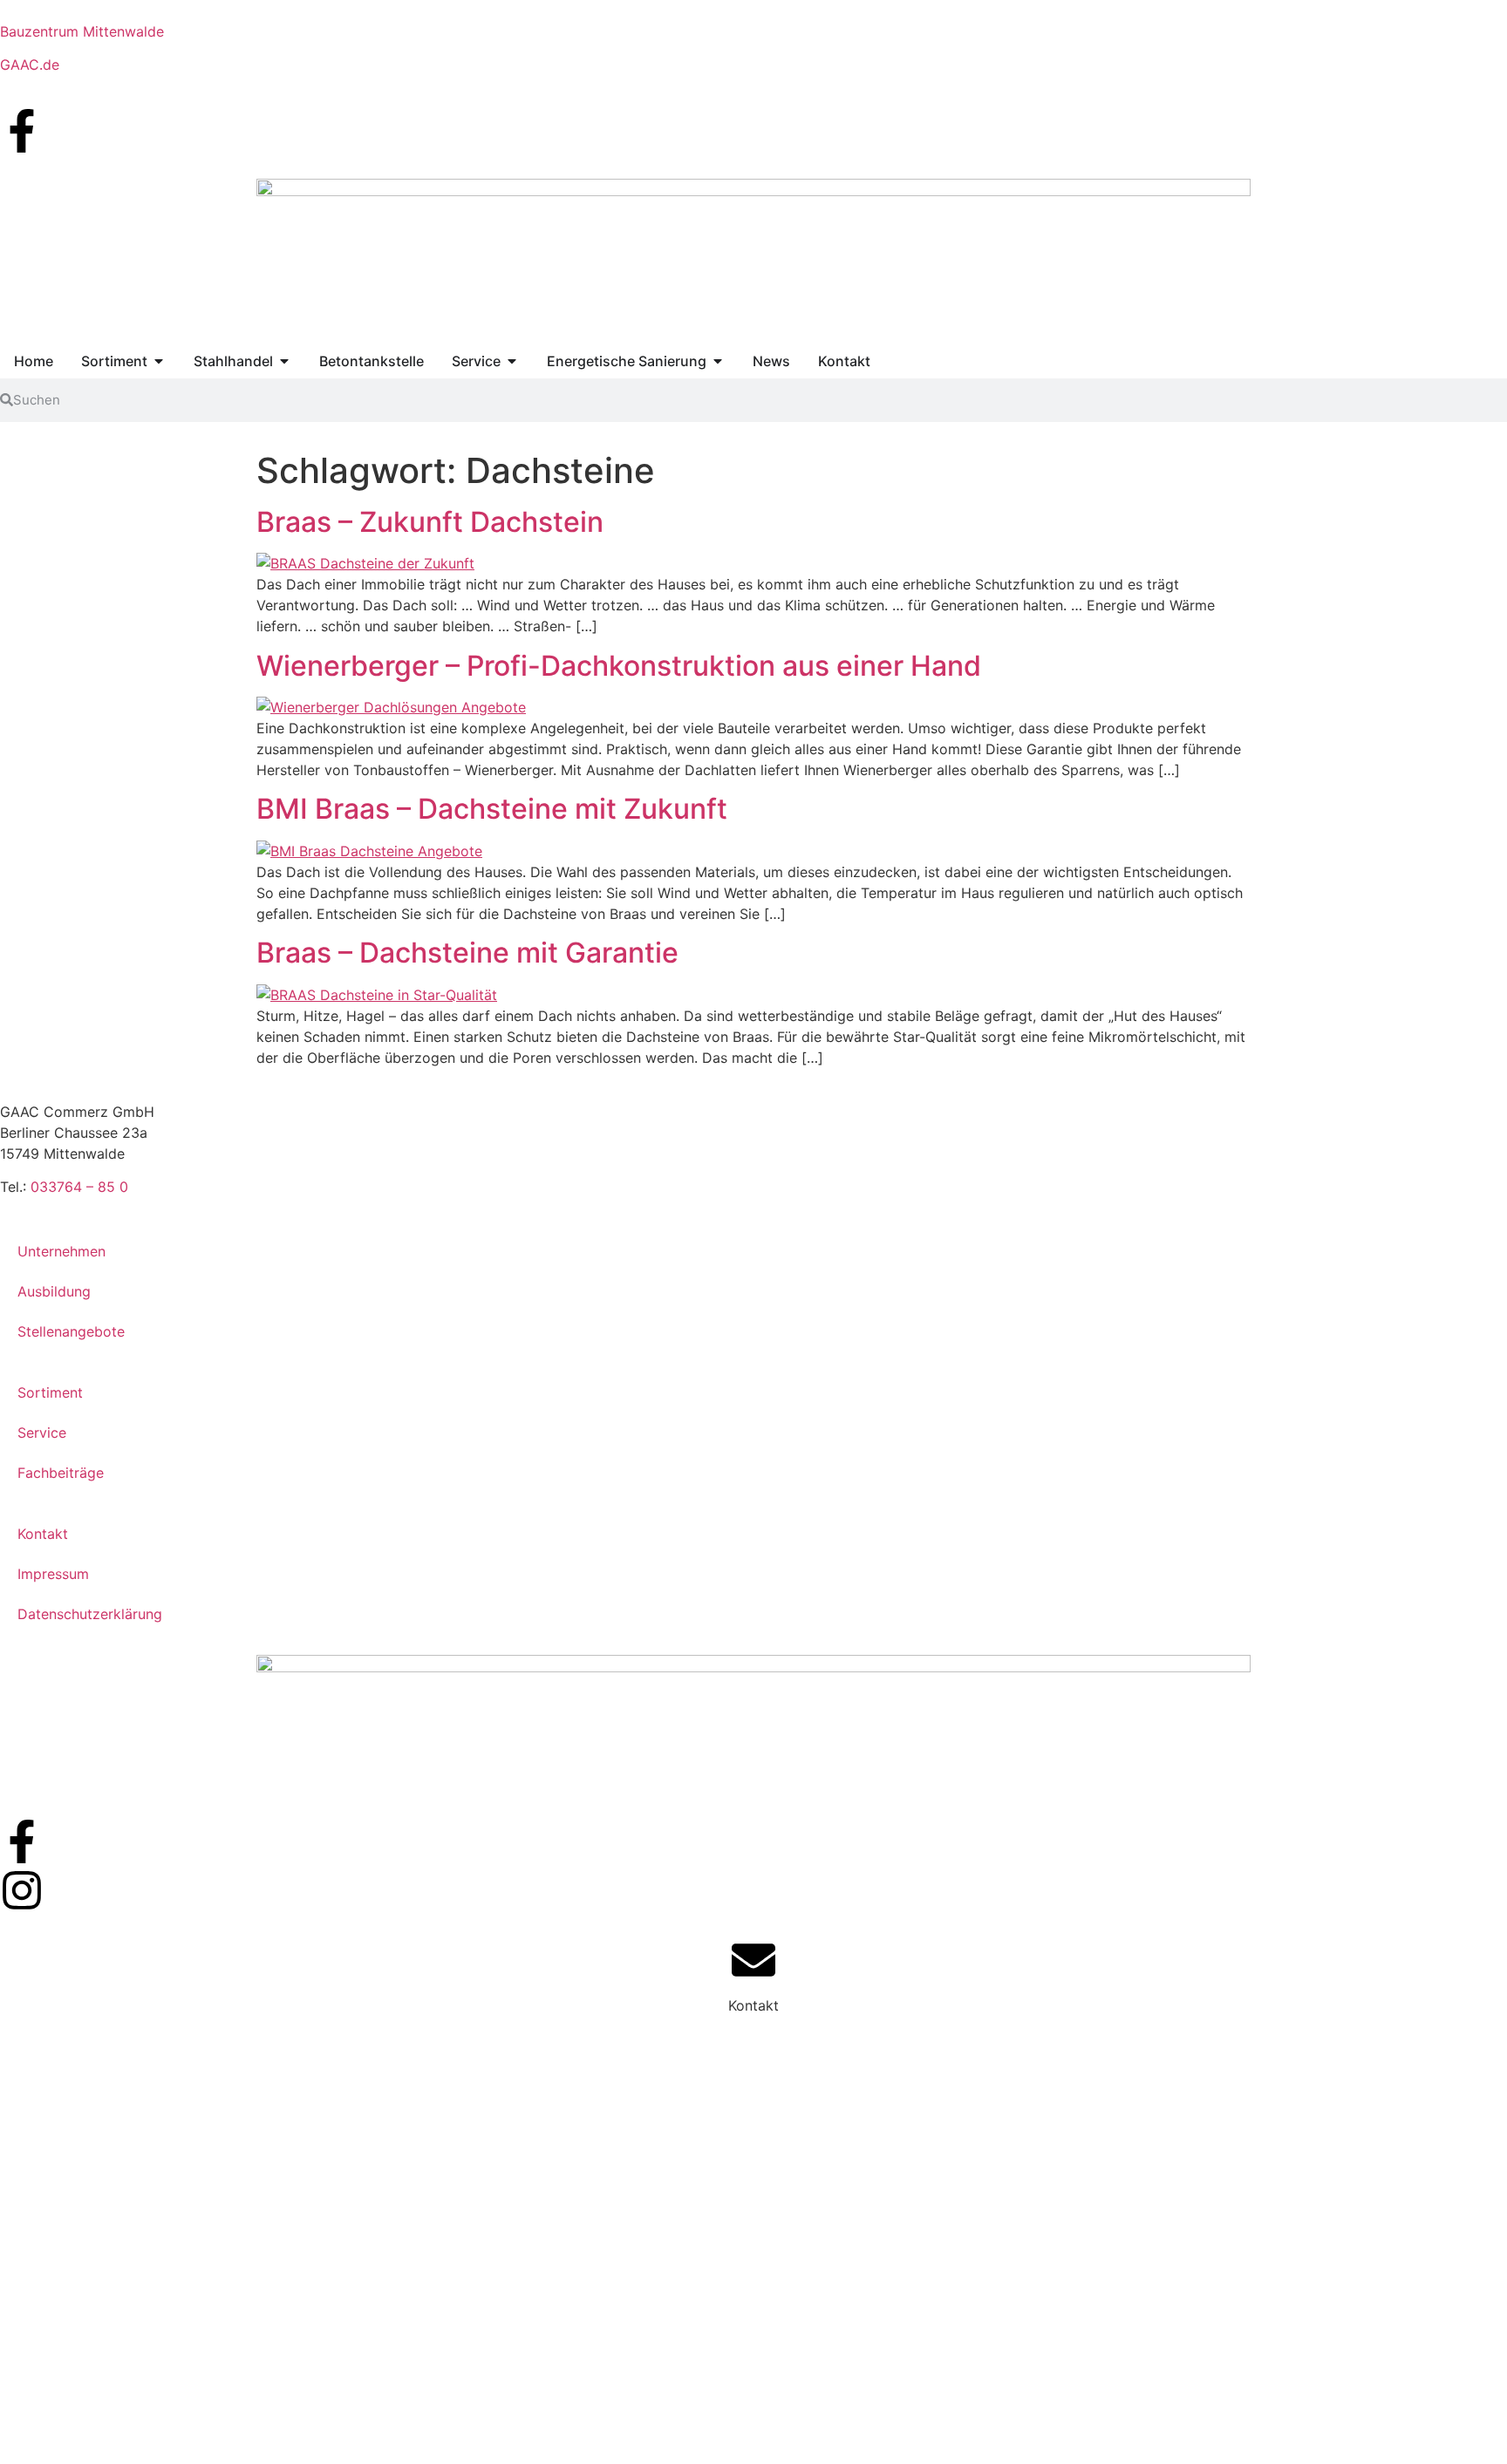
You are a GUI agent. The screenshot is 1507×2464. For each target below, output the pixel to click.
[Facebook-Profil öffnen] (22, 131)
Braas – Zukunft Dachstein (430, 522)
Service (42, 1433)
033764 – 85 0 (79, 1187)
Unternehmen (61, 1251)
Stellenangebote (71, 1331)
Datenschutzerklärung (90, 1614)
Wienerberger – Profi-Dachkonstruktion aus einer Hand (619, 666)
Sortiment (50, 1392)
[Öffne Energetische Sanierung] (718, 361)
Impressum (53, 1574)
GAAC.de (30, 65)
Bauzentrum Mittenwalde (82, 31)
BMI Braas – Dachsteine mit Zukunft (492, 809)
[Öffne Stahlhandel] (284, 361)
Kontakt (43, 1534)
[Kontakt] (753, 1960)
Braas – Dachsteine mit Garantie (467, 953)
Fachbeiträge (61, 1473)
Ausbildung (54, 1291)
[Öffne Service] (512, 361)
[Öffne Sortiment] (159, 361)
